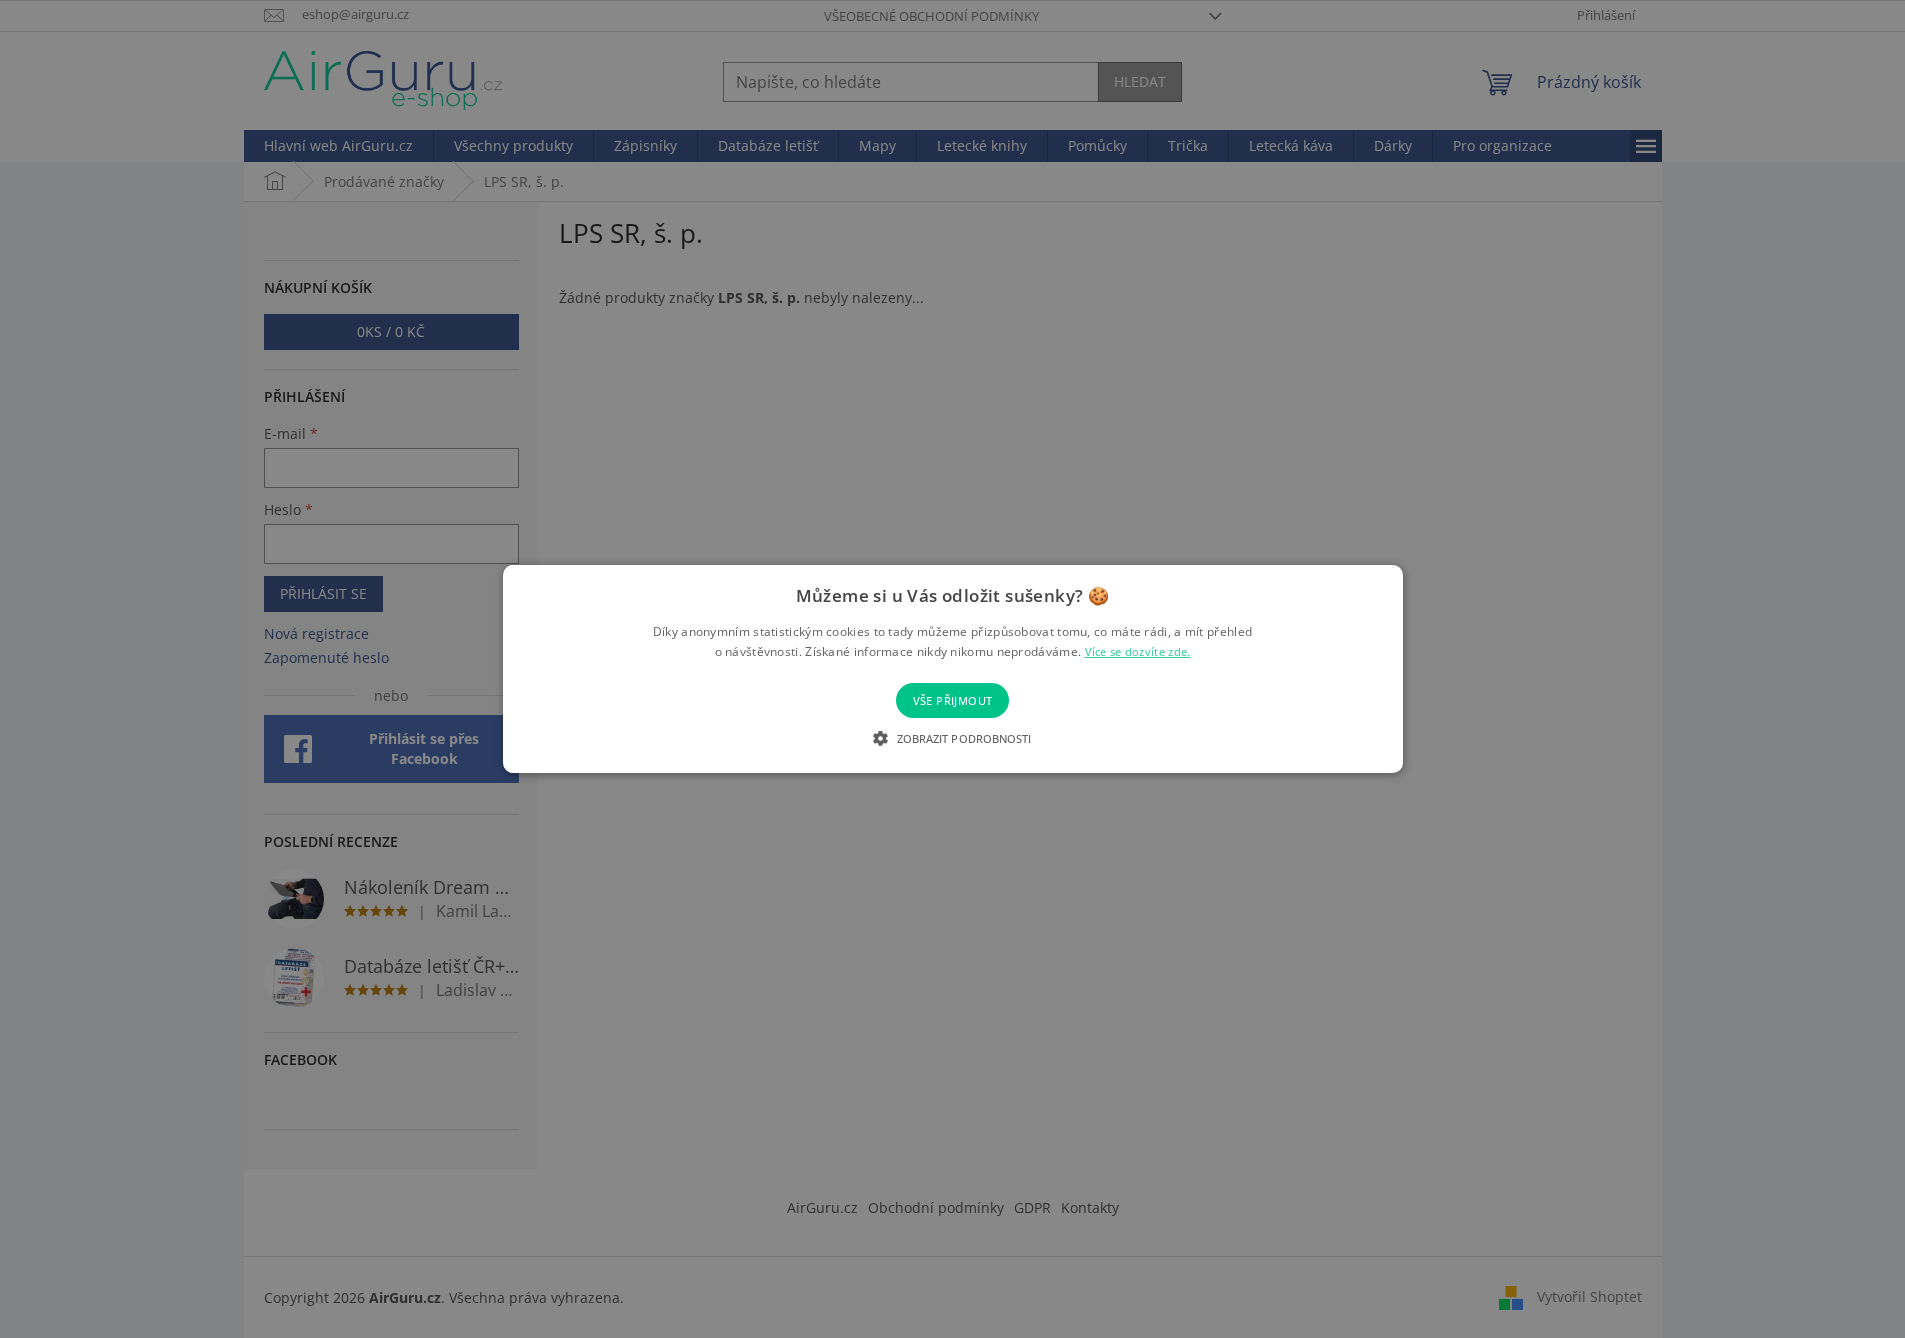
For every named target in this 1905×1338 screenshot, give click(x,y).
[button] (952, 738)
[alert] (952, 669)
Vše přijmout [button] (953, 700)
